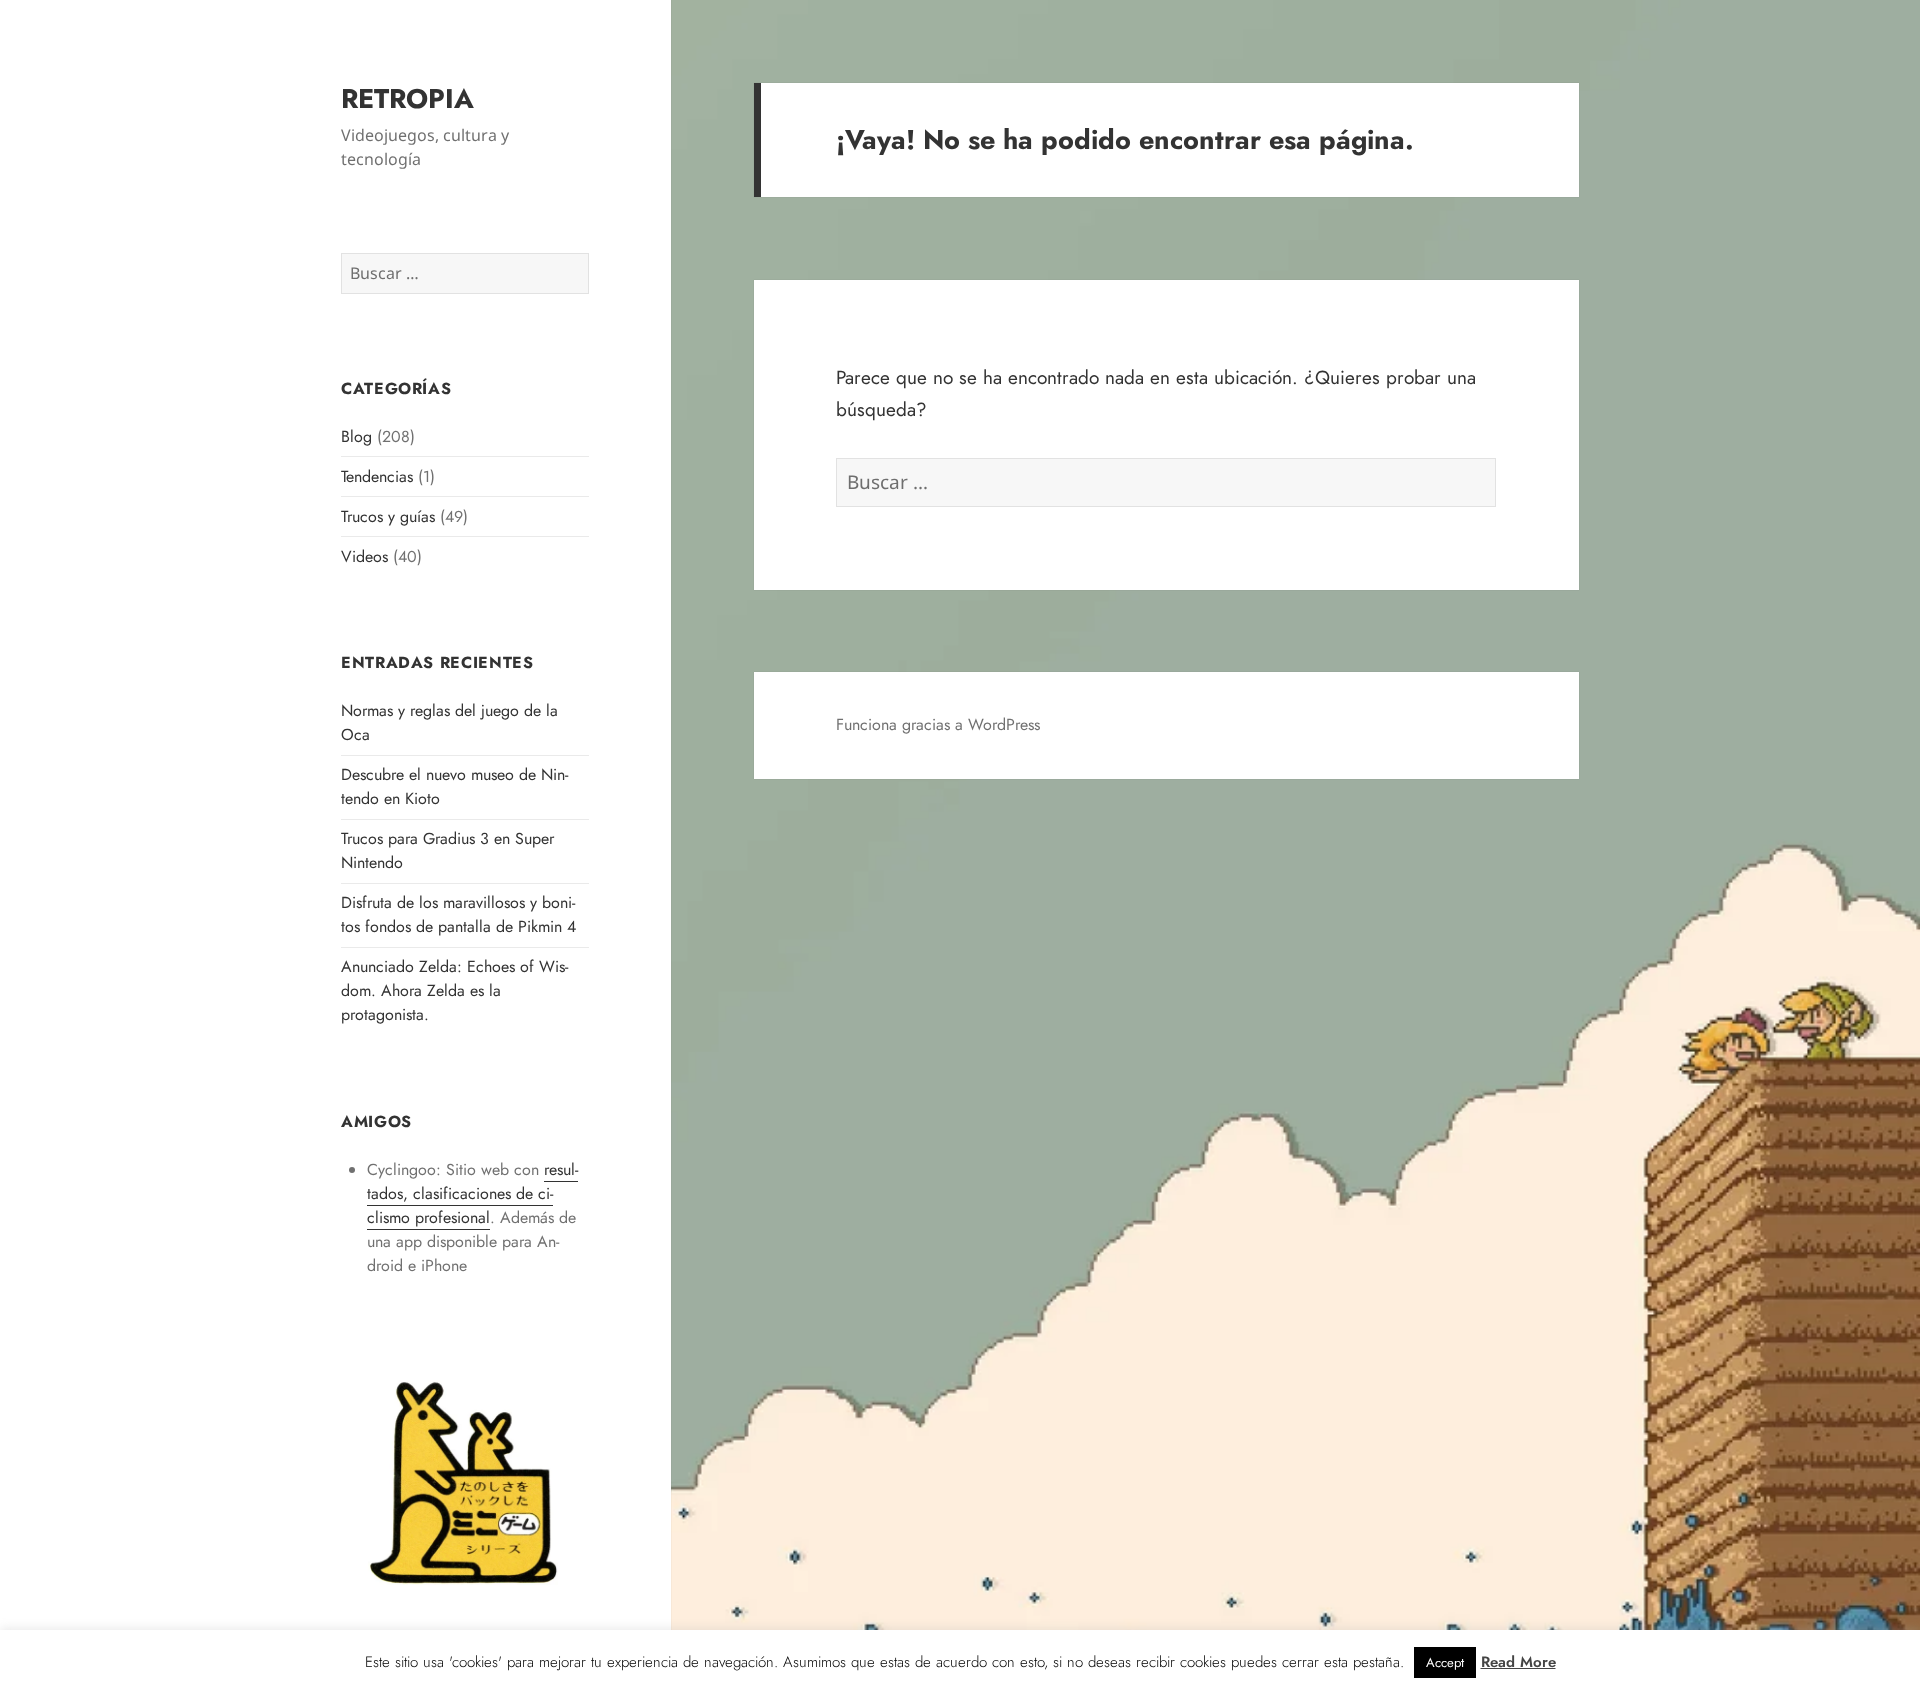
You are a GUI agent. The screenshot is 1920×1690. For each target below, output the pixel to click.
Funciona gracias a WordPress (938, 724)
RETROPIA (407, 98)
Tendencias (377, 476)
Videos (364, 556)
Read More (1518, 1662)
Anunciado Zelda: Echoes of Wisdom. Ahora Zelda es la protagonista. (454, 990)
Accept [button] (1445, 1662)
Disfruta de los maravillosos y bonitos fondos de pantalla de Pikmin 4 (458, 914)
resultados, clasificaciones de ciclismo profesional (472, 1193)
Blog (356, 436)
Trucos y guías (388, 516)
